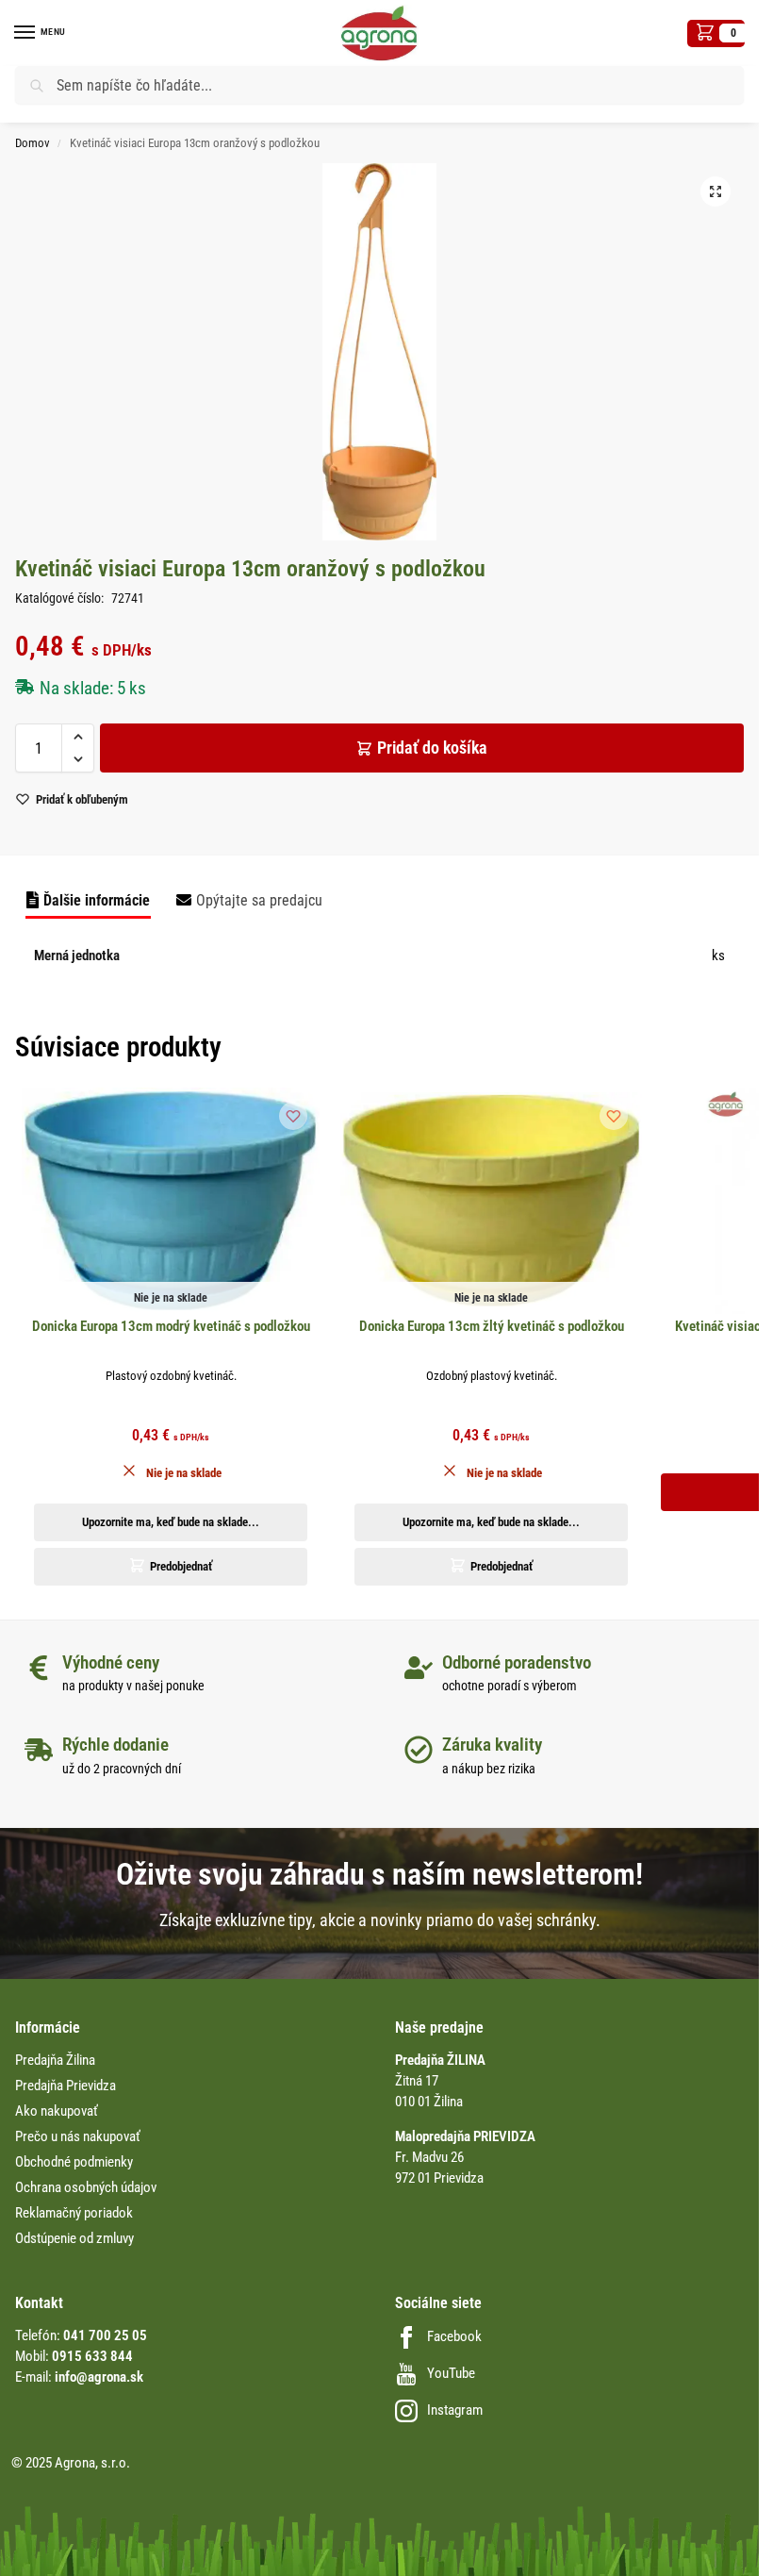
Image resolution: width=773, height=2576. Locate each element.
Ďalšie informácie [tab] (97, 900)
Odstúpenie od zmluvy (74, 2238)
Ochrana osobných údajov (86, 2187)
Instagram (455, 2410)
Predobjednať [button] (181, 1566)
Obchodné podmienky (74, 2162)
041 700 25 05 (105, 2335)
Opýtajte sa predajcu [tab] (259, 900)
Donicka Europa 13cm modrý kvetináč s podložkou (171, 1326)
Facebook (454, 2336)
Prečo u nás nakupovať (78, 2136)
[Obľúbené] (293, 1116)
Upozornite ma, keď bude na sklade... (171, 1522)
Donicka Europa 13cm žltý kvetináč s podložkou (492, 1326)
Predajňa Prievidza (66, 2086)
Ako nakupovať (57, 2111)
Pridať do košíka (432, 748)
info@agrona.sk (99, 2377)
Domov (33, 143)
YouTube (451, 2373)
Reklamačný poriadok (74, 2213)
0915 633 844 (92, 2356)
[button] (716, 33)
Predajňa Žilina (55, 2060)
